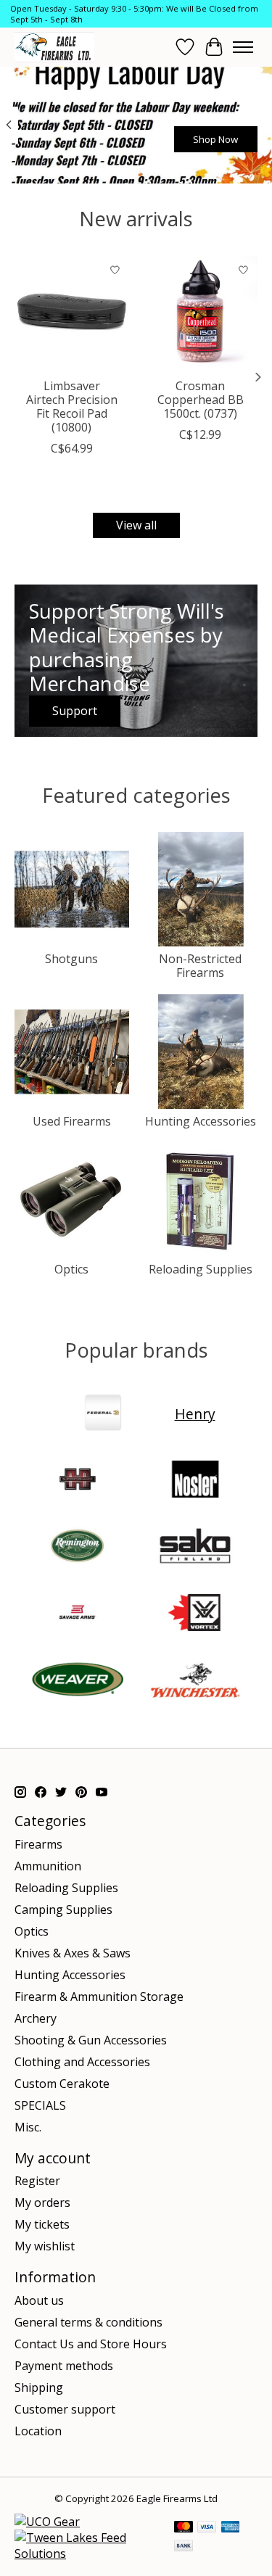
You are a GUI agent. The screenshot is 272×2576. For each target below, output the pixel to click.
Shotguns (71, 959)
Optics (71, 1269)
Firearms (38, 1844)
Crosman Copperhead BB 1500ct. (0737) (201, 399)
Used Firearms (72, 1121)
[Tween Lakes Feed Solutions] (87, 2554)
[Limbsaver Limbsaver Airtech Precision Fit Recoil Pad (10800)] (72, 313)
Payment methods (64, 2366)
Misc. (28, 2127)
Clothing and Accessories (82, 2062)
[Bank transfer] (184, 2547)
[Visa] (207, 2528)
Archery (36, 2018)
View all (136, 525)
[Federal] (103, 1414)
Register (37, 2181)
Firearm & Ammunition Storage (99, 1997)
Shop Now (215, 139)
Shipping (39, 2387)
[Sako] (195, 1548)
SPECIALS (40, 2105)
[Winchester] (195, 1681)
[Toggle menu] (243, 47)
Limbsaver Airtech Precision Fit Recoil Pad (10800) (72, 406)
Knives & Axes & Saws (73, 1953)
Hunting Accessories (201, 1121)
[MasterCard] (184, 2528)
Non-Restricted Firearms (200, 966)
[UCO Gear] (47, 2522)
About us (39, 2300)
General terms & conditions (88, 2322)
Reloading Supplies (201, 1269)
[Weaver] (78, 1681)
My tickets (42, 2224)
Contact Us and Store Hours (91, 2344)
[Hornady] (78, 1481)
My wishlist (45, 2246)
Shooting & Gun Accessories (91, 2040)
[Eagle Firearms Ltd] (54, 47)
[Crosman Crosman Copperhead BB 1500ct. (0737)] (201, 313)
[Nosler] (195, 1481)
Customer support (65, 2409)
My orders (42, 2203)
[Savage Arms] (78, 1614)
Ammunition (48, 1866)
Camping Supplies (63, 1910)
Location (38, 2431)
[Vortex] (195, 1614)
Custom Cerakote (62, 2084)
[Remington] (78, 1548)
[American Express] (231, 2528)
